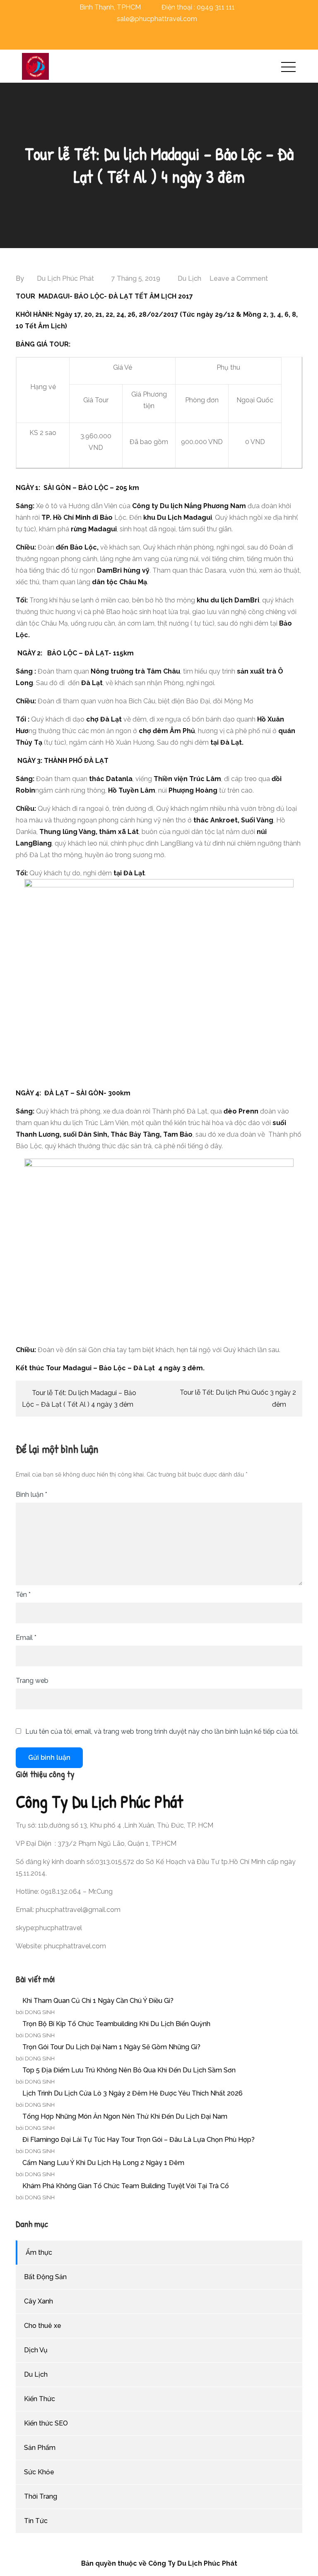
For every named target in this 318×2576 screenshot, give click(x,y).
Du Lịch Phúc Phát (65, 278)
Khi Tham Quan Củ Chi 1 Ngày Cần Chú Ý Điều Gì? (98, 2001)
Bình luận (31, 1495)
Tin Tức (36, 2521)
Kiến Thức (40, 2399)
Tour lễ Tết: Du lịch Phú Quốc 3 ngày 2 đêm (238, 1398)
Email (26, 1638)
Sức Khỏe (39, 2472)
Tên (23, 1595)
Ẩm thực (39, 2252)
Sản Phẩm (40, 2448)
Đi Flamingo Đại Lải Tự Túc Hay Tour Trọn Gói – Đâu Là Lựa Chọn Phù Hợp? (139, 2140)
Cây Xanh (39, 2301)
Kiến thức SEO (46, 2423)
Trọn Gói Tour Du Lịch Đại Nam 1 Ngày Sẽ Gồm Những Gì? (111, 2047)
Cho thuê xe (43, 2326)
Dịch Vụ (36, 2350)
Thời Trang (41, 2496)
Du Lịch (189, 278)
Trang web (32, 1681)
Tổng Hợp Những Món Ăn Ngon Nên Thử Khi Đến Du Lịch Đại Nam (125, 2116)
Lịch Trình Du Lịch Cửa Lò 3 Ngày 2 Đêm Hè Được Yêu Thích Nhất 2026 (132, 2093)
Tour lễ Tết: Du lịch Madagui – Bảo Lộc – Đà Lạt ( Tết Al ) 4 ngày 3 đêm (79, 1399)
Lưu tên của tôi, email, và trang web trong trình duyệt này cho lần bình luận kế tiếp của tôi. (162, 1732)
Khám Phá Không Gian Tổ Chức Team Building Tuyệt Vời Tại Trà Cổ (126, 2186)
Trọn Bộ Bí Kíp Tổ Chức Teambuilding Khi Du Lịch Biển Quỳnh (116, 2024)
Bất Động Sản (45, 2277)
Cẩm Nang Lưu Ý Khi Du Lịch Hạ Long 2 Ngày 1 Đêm (103, 2163)
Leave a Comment (239, 278)
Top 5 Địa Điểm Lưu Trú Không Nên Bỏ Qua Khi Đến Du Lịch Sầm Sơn (129, 2070)
